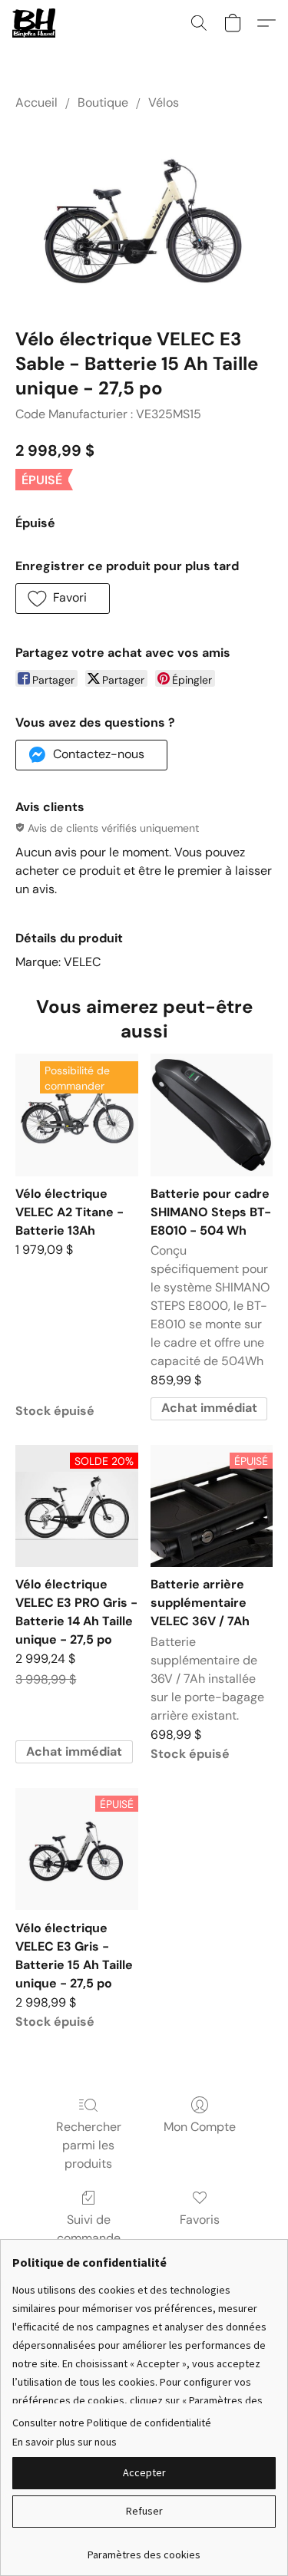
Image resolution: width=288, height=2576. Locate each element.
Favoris (200, 2220)
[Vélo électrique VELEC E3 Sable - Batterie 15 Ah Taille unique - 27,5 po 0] (144, 215)
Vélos (164, 102)
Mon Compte (200, 2127)
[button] (35, 23)
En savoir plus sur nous (65, 2442)
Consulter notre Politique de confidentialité (112, 2423)
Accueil (36, 102)
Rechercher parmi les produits (89, 2145)
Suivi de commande (89, 2229)
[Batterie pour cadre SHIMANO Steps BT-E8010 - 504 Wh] (212, 1115)
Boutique (103, 102)
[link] (144, 2549)
